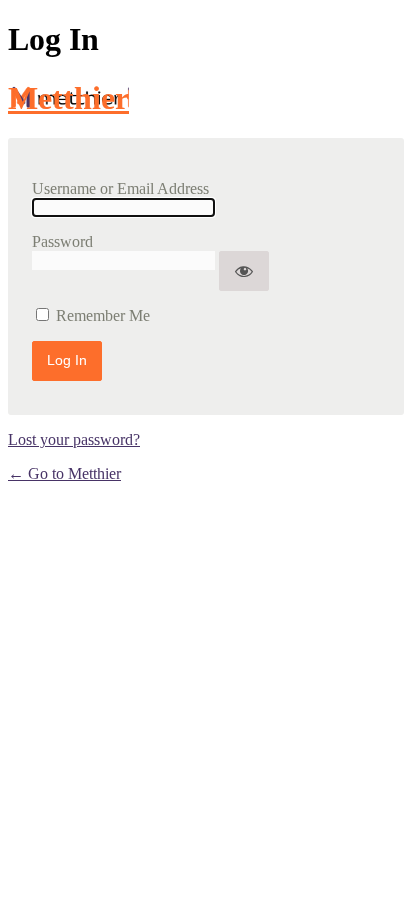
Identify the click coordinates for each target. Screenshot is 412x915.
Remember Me (103, 315)
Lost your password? (74, 439)
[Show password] (244, 271)
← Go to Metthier (64, 473)
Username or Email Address (120, 188)
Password (62, 241)
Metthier (68, 98)
